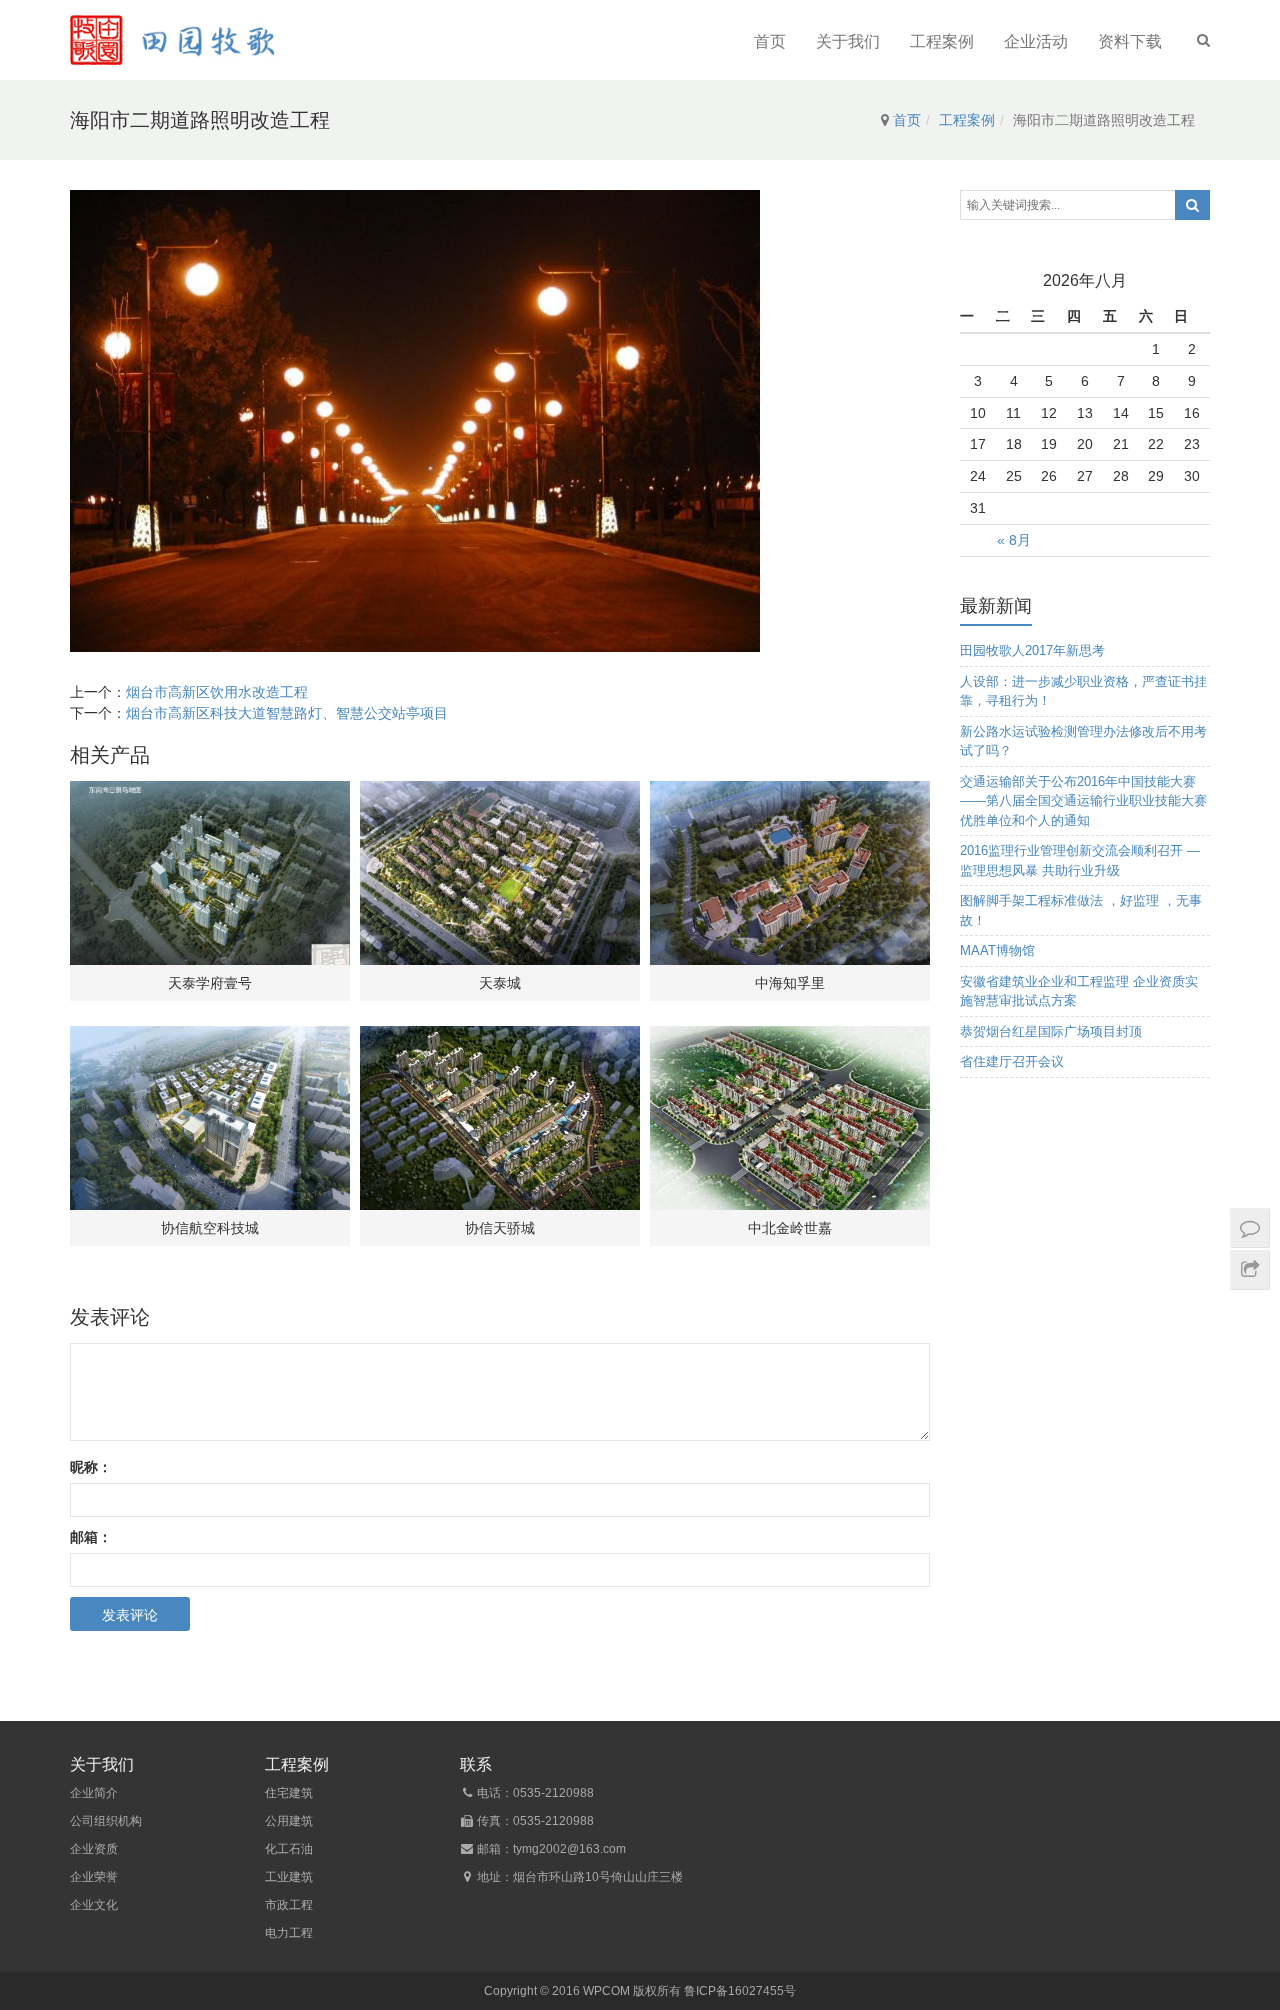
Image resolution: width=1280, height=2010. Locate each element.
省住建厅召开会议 (1012, 1061)
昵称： (91, 1467)
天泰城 (500, 983)
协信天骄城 (500, 1228)
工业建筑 (289, 1877)
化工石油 (289, 1849)
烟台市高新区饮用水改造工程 (217, 692)
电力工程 (289, 1933)
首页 (770, 41)
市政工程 (289, 1905)
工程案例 (942, 41)
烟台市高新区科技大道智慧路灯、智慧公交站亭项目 (287, 713)
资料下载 (1130, 41)
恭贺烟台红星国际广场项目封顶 (1051, 1031)
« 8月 (1014, 540)
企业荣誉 (94, 1877)
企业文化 (94, 1905)
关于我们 (848, 41)
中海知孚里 (790, 983)
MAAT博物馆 (997, 950)
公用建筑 (289, 1821)
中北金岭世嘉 (790, 1228)
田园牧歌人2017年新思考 (1032, 650)
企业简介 (94, 1793)
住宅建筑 (289, 1793)
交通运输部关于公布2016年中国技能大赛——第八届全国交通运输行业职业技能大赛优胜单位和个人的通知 (1083, 801)
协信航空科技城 (210, 1228)
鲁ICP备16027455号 (740, 1991)
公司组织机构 (106, 1821)
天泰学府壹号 (210, 983)
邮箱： (91, 1537)
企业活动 (1036, 41)
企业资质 (94, 1849)
